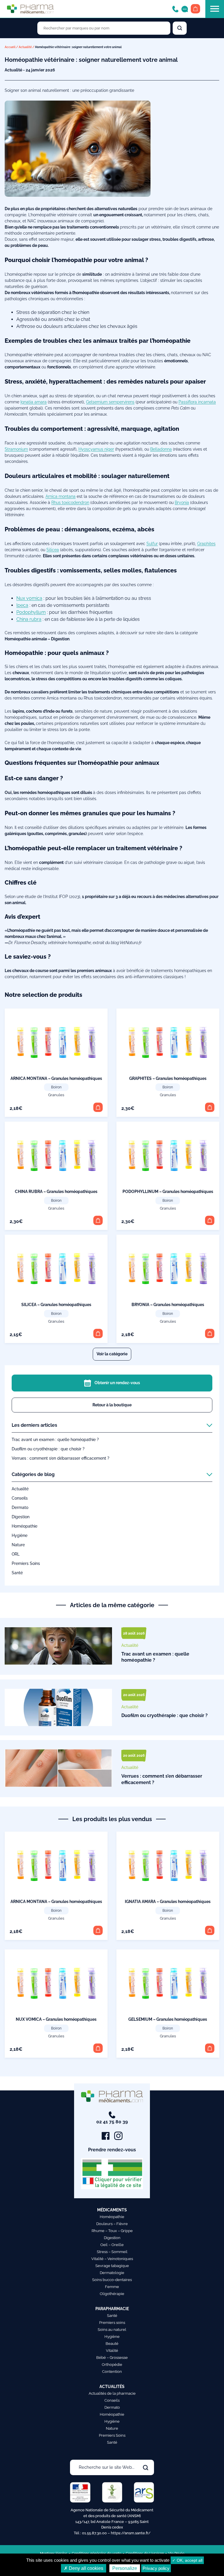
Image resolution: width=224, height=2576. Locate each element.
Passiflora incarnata (197, 402)
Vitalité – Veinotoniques (112, 2259)
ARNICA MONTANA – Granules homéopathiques (56, 1078)
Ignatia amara (34, 402)
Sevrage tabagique (112, 2266)
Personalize (125, 2568)
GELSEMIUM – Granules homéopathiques (168, 2019)
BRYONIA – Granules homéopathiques (168, 1305)
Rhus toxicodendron (70, 502)
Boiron (56, 1087)
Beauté (112, 2344)
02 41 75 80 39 (112, 2122)
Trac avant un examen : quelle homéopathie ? (55, 1440)
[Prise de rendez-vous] (185, 9)
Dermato (20, 1507)
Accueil (10, 47)
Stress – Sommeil (112, 2252)
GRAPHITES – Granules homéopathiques (168, 1078)
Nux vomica (29, 598)
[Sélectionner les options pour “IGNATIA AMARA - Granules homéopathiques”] (210, 1930)
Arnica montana (61, 496)
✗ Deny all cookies (84, 2568)
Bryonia (182, 502)
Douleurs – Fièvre (112, 2224)
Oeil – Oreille (112, 2245)
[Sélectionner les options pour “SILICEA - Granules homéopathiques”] (98, 1333)
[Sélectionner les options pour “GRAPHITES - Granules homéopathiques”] (210, 1107)
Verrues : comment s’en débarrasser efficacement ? (61, 1458)
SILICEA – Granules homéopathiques (56, 1305)
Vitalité (112, 2351)
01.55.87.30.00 (94, 2533)
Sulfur (152, 544)
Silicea (53, 550)
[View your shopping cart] (195, 9)
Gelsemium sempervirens (110, 402)
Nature (18, 1545)
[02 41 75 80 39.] (175, 9)
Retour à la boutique (112, 1405)
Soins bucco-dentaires (112, 2280)
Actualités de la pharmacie (112, 2393)
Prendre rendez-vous (112, 2150)
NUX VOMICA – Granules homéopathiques (56, 2019)
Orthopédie (112, 2365)
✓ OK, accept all (187, 2560)
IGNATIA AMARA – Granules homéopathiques (168, 1902)
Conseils (20, 1498)
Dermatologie (112, 2273)
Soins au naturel (112, 2330)
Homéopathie (24, 1526)
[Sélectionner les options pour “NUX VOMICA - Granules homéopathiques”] (98, 2048)
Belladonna (161, 449)
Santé (17, 1573)
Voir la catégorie (112, 1354)
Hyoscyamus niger (96, 449)
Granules (56, 1095)
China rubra (29, 619)
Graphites (206, 544)
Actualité (25, 47)
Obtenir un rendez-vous (117, 1383)
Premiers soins (112, 2323)
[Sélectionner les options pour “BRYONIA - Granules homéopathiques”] (210, 1333)
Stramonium (16, 449)
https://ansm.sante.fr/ (131, 2533)
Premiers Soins (26, 1563)
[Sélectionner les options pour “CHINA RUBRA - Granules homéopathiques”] (98, 1220)
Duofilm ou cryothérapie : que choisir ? (48, 1449)
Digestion (21, 1517)
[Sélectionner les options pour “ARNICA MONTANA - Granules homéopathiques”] (98, 1107)
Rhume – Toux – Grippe (112, 2231)
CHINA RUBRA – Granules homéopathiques (56, 1192)
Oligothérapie (112, 2294)
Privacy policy (156, 2568)
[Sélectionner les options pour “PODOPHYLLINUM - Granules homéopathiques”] (210, 1220)
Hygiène (20, 1535)
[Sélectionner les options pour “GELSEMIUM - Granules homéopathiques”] (210, 2048)
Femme (112, 2287)
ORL (16, 1554)
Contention (112, 2372)
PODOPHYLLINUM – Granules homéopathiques (168, 1192)
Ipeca (22, 605)
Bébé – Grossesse (112, 2358)
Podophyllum (31, 612)
